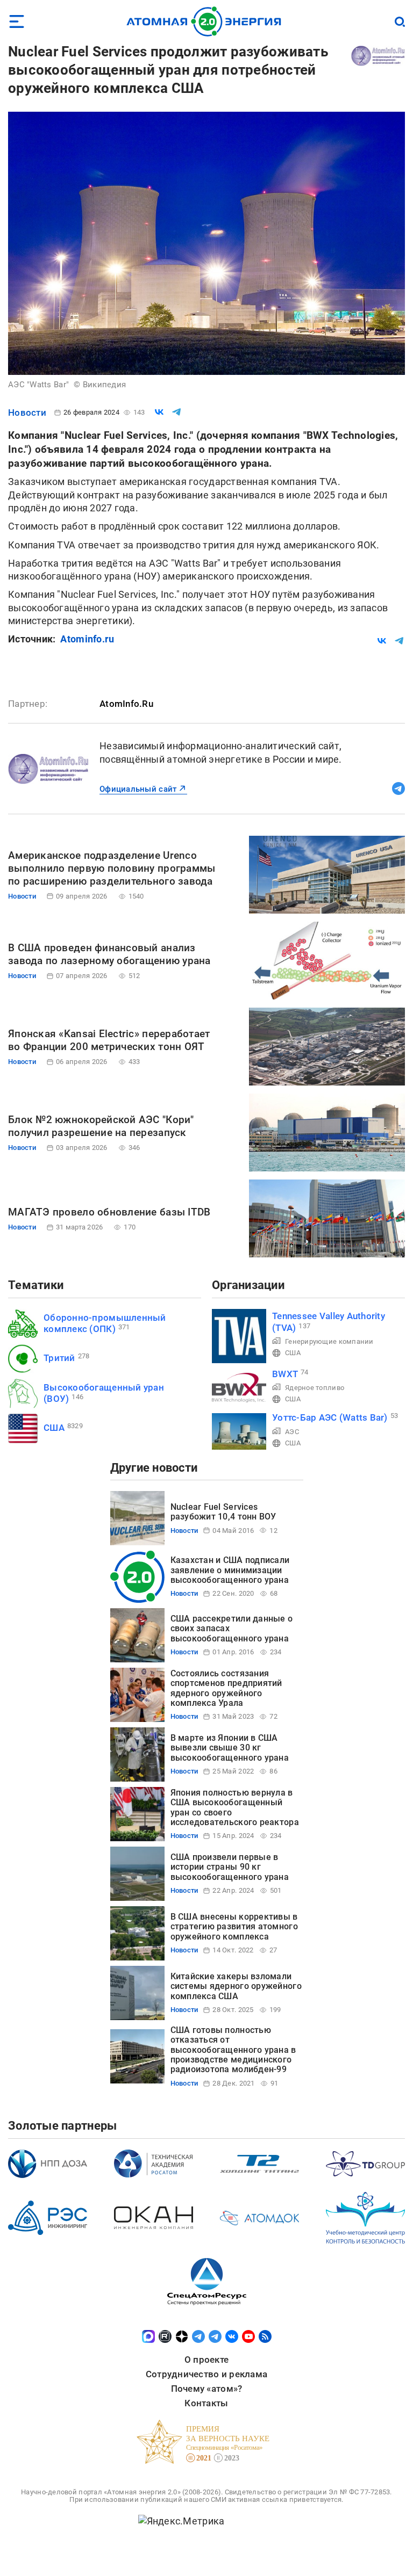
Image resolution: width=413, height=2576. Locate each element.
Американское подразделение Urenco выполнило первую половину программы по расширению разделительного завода (112, 868)
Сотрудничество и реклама (206, 2374)
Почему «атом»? (207, 2389)
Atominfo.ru (87, 639)
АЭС (292, 1432)
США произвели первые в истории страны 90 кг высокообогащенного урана (230, 1867)
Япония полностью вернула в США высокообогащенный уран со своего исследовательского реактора (235, 1807)
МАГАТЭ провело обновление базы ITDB (109, 1212)
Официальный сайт (138, 789)
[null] (159, 412)
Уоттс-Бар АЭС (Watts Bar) (330, 1417)
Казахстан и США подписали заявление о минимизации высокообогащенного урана (230, 1570)
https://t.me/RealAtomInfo (398, 788)
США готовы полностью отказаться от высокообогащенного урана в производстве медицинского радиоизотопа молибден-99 (233, 2050)
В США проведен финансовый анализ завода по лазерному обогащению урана (109, 954)
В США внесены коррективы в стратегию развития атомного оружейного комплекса (234, 1927)
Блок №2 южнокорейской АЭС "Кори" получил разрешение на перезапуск (101, 1126)
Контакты (206, 2403)
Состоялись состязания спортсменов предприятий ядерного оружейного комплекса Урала (226, 1688)
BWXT (285, 1374)
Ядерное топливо (315, 1388)
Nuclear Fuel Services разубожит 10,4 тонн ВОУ (223, 1512)
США (54, 1428)
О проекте (206, 2360)
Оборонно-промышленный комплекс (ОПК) (105, 1323)
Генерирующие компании (329, 1341)
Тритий (59, 1358)
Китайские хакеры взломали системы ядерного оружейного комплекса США (236, 1986)
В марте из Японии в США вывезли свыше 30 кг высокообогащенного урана (230, 1748)
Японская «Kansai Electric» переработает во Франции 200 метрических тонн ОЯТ (109, 1040)
